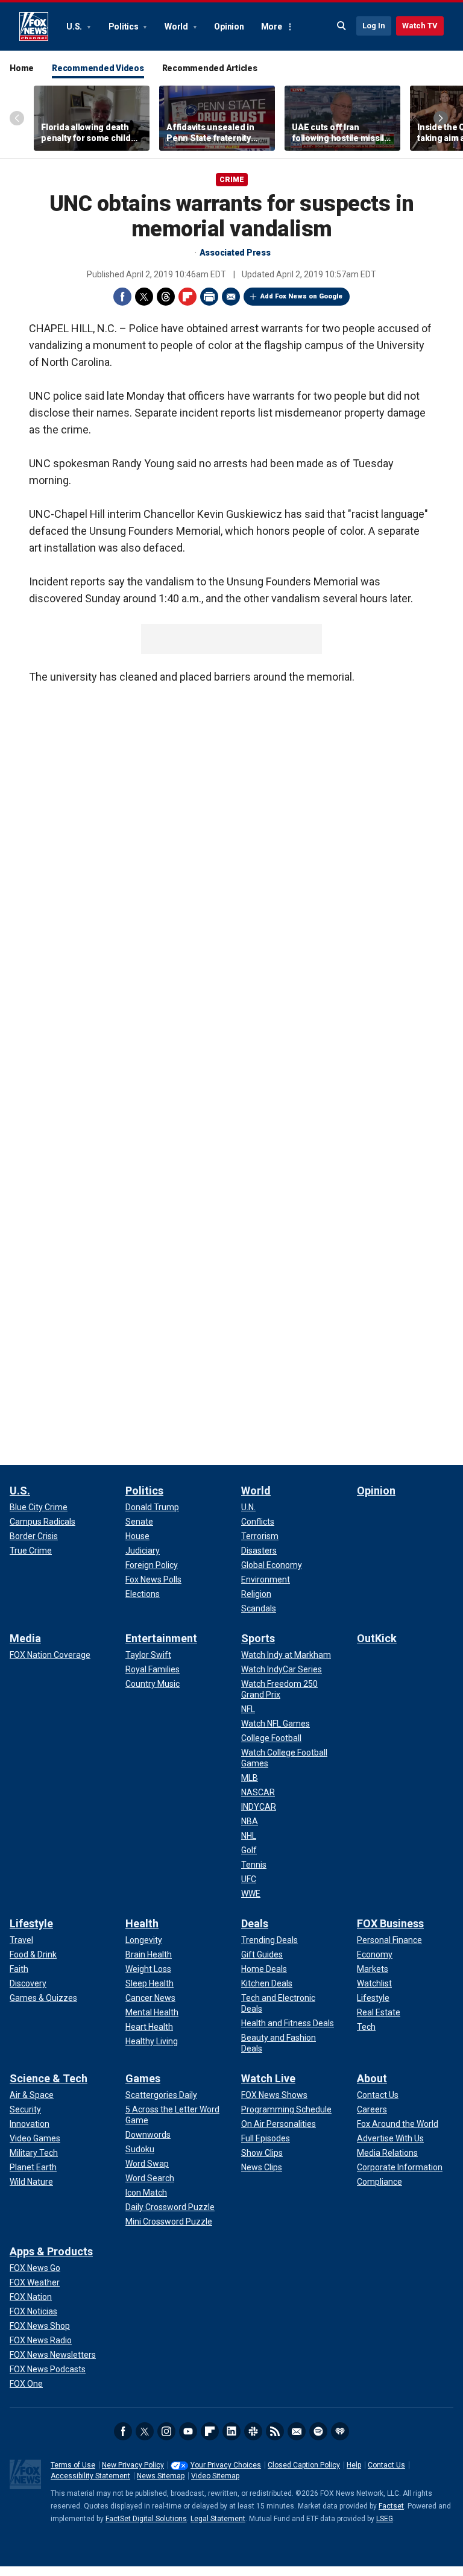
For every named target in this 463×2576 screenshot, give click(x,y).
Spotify (318, 2431)
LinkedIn (231, 2431)
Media (25, 1638)
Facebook (122, 297)
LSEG (385, 2519)
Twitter (144, 297)
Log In (374, 26)
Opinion (229, 27)
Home (22, 68)
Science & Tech (49, 2078)
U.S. (75, 27)
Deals (255, 1923)
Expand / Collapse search (342, 26)
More (272, 27)
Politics (124, 27)
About (372, 2078)
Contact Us (386, 2465)
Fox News (34, 27)
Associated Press (235, 253)
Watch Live (268, 2078)
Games (143, 2078)
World (177, 27)
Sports (258, 1638)
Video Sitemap (215, 2476)
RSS (275, 2431)
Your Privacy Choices (226, 2465)
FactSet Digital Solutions (146, 2519)
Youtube (188, 2431)
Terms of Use (73, 2465)
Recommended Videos (98, 68)
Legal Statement (218, 2519)
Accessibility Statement (90, 2476)
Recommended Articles (210, 68)
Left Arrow (17, 118)
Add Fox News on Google (301, 296)
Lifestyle (31, 1923)
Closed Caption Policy (304, 2465)
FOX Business (390, 1923)
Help (354, 2465)
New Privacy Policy (133, 2465)
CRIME (232, 180)
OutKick (377, 1638)
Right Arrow (441, 118)
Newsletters (297, 2431)
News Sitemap (161, 2476)
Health (142, 1923)
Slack (253, 2431)
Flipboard (187, 297)
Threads (166, 297)
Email (231, 297)
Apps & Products (51, 2251)
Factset (391, 2506)
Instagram (166, 2431)
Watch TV (420, 26)
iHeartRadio (340, 2431)
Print (209, 297)
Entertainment (161, 1638)
